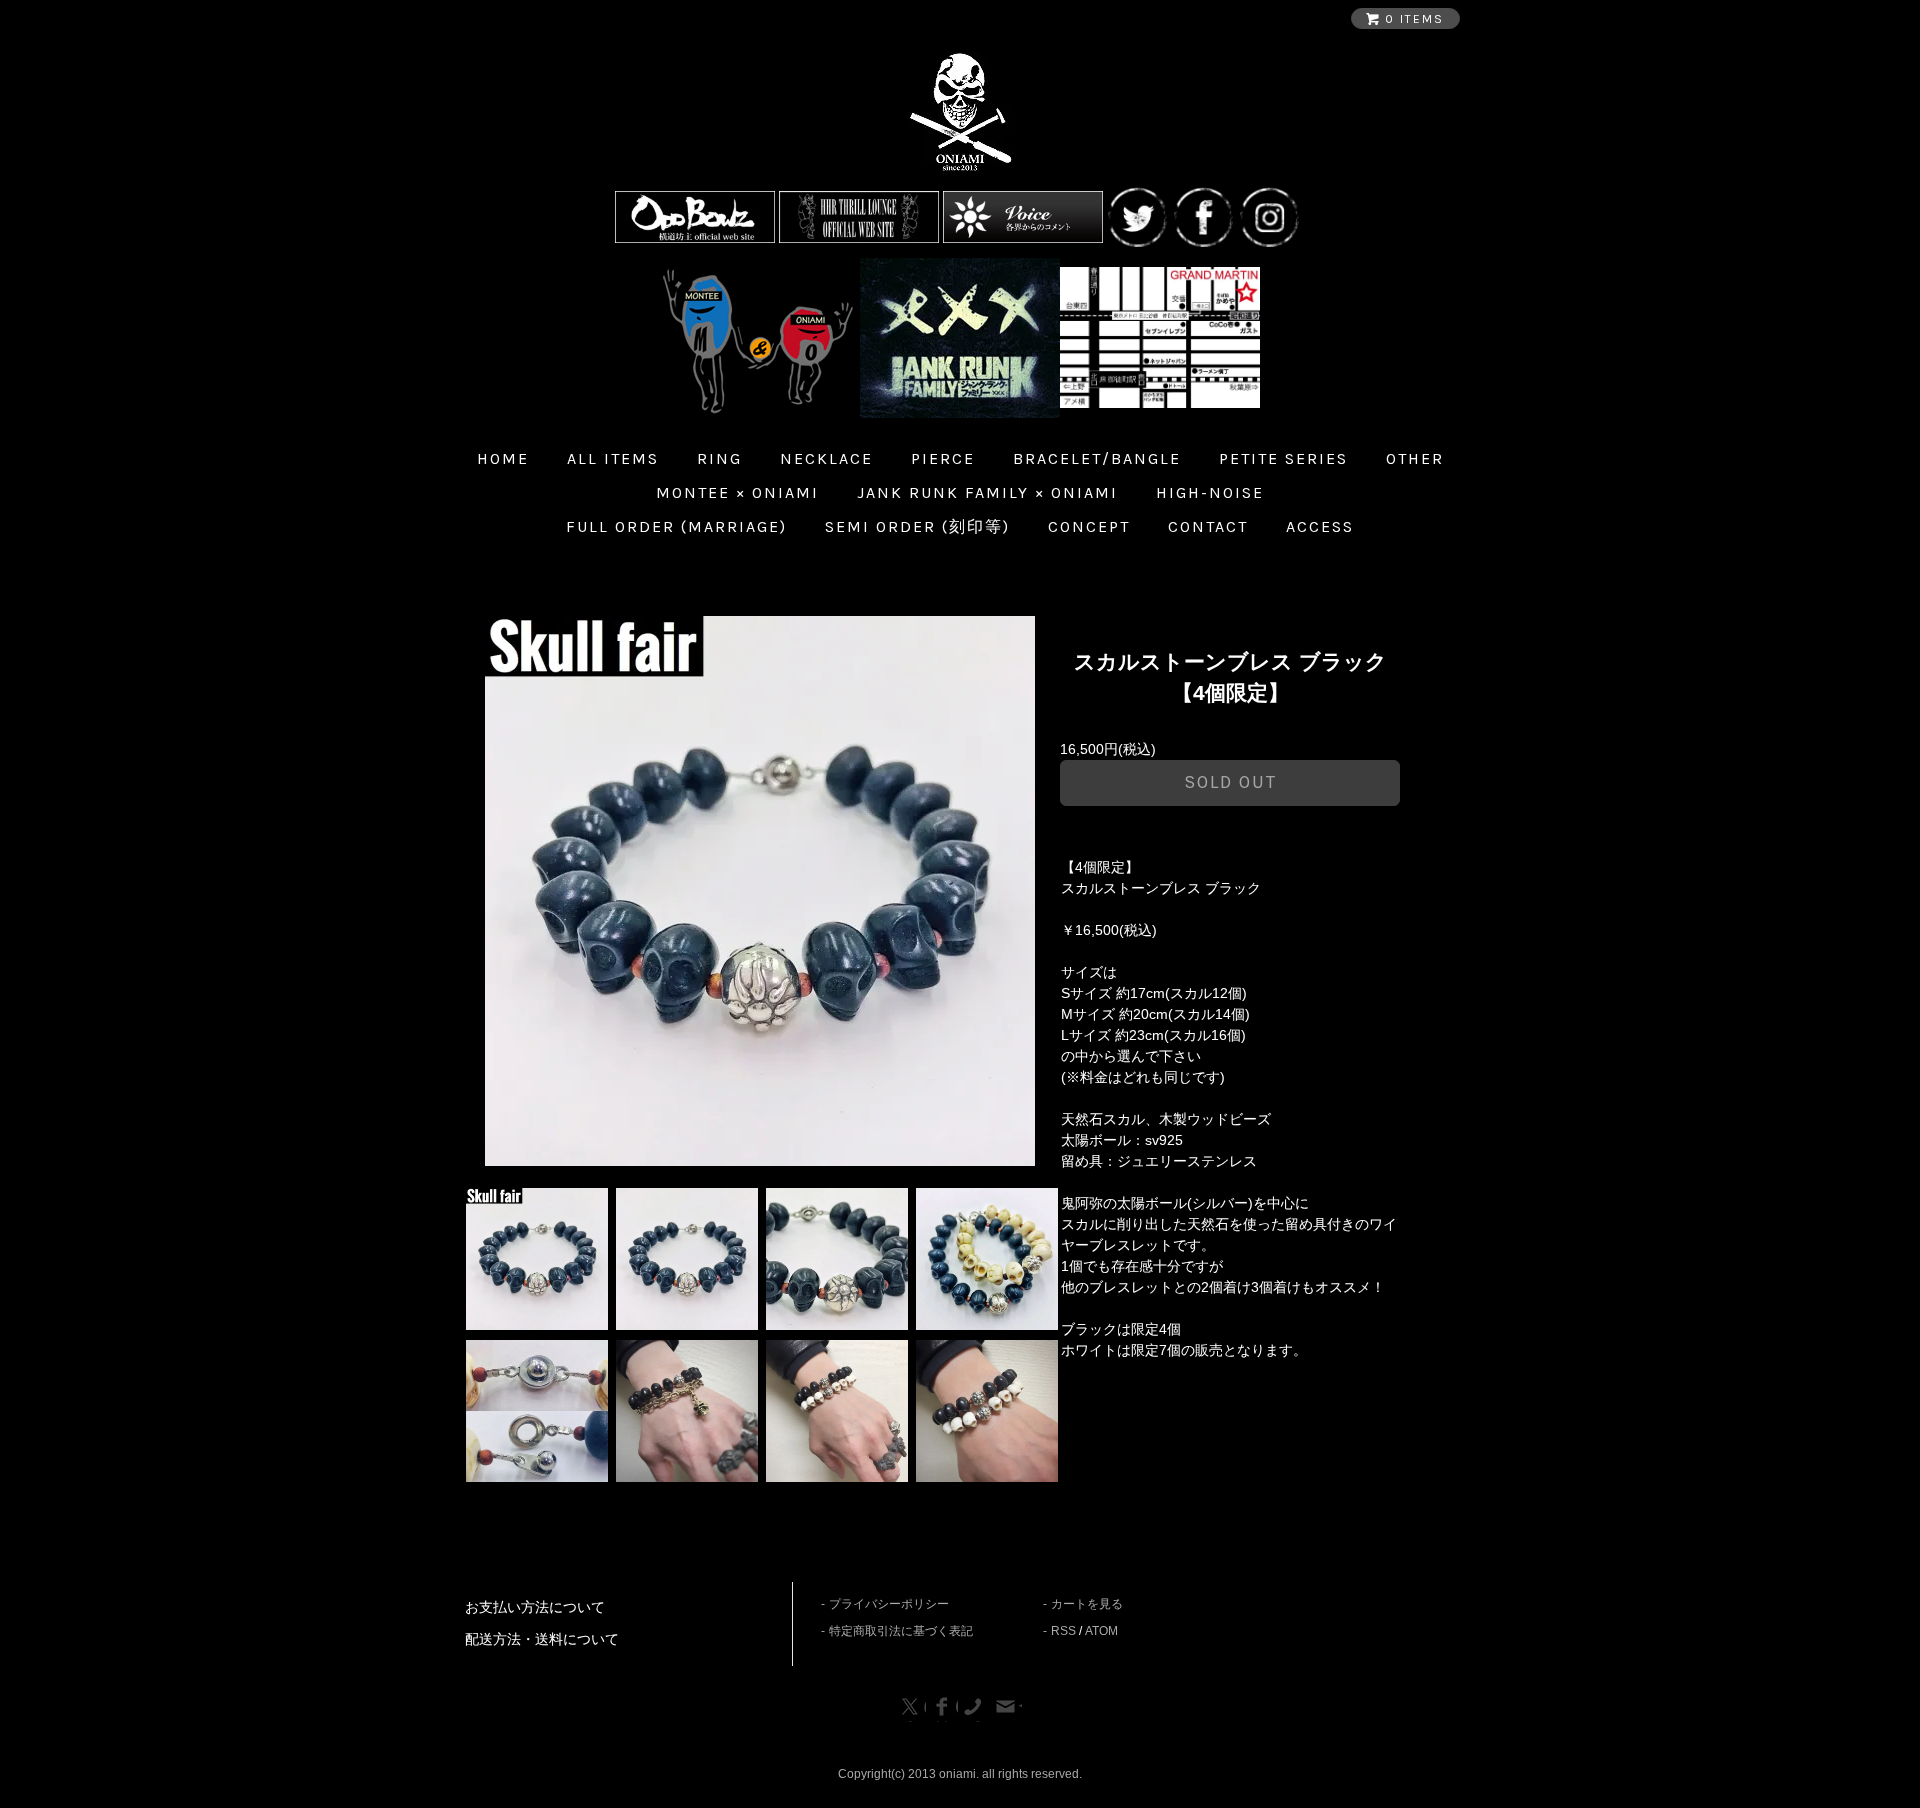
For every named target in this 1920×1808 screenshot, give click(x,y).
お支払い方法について (535, 1607)
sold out (1230, 782)
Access (1320, 526)
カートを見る (1087, 1604)
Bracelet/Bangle (1097, 458)
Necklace (826, 458)
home (503, 458)
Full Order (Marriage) (676, 526)
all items (613, 458)
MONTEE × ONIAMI (737, 492)
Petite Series (1283, 458)
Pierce (943, 458)
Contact (1208, 526)
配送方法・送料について (542, 1639)
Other (1415, 458)
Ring (719, 458)
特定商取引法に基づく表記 (901, 1631)
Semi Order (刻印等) (917, 526)
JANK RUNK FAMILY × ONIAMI (987, 492)
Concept (1089, 526)
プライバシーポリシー (889, 1604)
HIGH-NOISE (1210, 492)
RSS (1063, 1631)
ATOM (1101, 1631)
